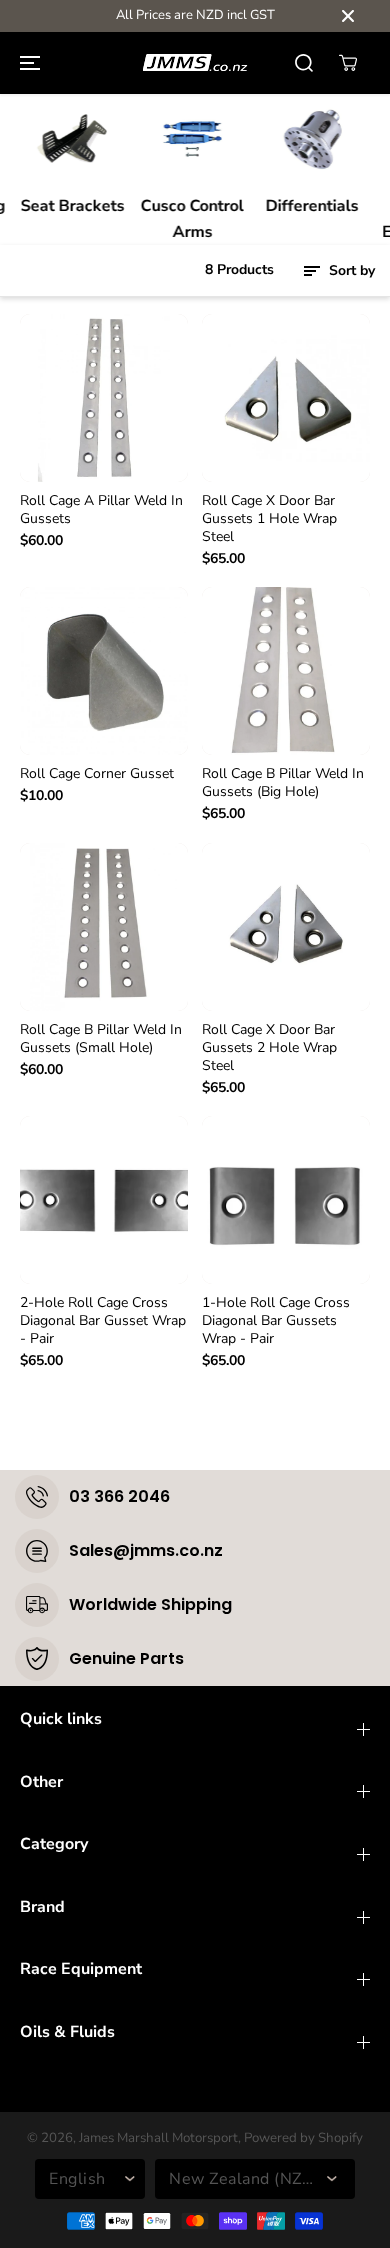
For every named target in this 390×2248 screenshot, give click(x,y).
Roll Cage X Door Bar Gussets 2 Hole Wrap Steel (269, 1048)
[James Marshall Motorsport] (195, 63)
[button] (27, 63)
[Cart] (348, 63)
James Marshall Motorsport (158, 2138)
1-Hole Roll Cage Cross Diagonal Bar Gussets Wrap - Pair (276, 1321)
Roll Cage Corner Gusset (97, 774)
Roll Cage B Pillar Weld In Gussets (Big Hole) (283, 783)
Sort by (350, 270)
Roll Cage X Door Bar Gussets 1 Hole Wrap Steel (269, 519)
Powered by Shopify (303, 2138)
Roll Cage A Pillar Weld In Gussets (101, 510)
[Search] (304, 63)
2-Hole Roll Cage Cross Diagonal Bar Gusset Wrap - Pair (103, 1321)
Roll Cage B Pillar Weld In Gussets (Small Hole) (101, 1039)
